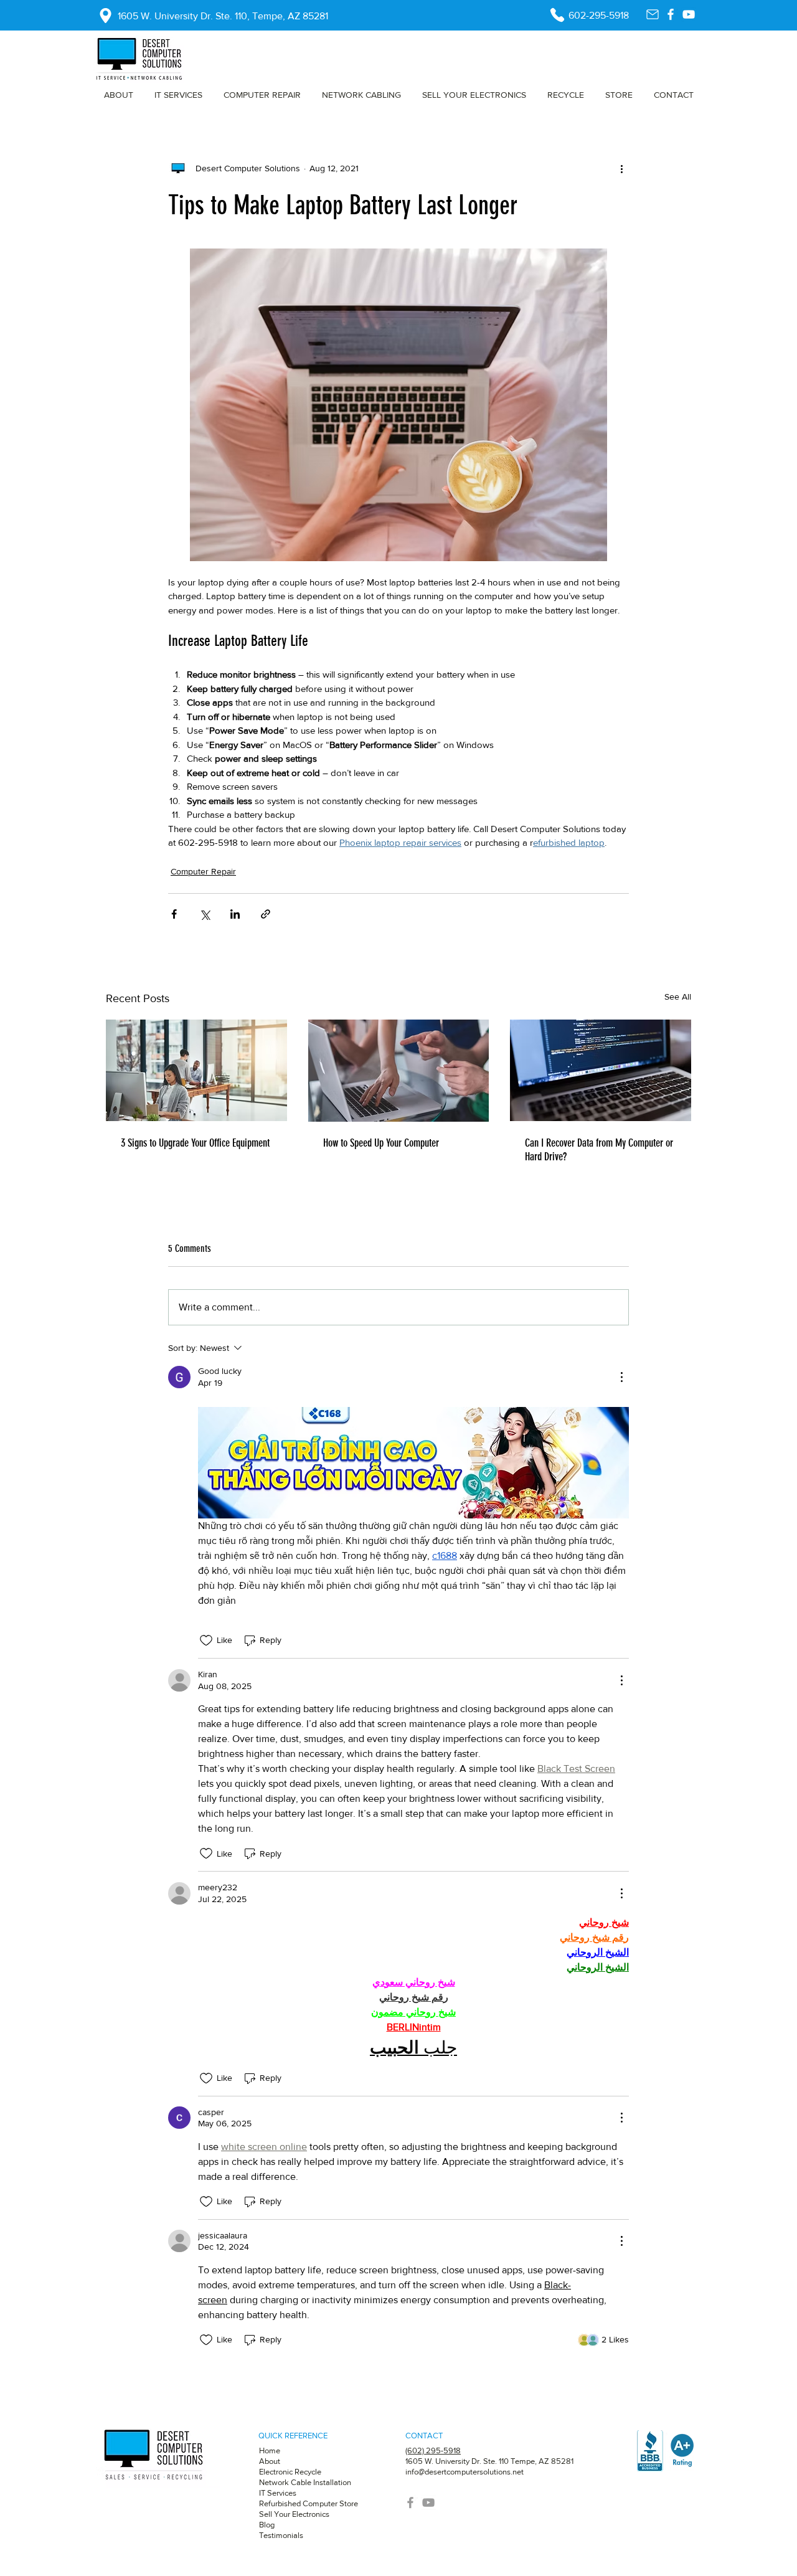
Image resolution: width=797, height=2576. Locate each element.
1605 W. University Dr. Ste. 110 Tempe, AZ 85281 (489, 2461)
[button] (262, 95)
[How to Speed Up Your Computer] (399, 1071)
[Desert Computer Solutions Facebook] (671, 14)
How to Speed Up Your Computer (381, 1143)
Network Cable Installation (305, 2482)
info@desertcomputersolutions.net (465, 2472)
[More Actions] (621, 1377)
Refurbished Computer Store (309, 2503)
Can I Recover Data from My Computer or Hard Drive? (599, 1150)
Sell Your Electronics (294, 2514)
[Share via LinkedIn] (235, 914)
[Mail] (653, 14)
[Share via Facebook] (174, 914)
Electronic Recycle (290, 2472)
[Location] (105, 16)
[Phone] (557, 15)
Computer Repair (203, 871)
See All (678, 997)
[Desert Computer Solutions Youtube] (689, 14)
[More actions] (621, 168)
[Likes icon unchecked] (206, 1641)
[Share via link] (266, 914)
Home (270, 2451)
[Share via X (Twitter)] (205, 914)
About (271, 2461)
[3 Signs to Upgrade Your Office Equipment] (196, 1070)
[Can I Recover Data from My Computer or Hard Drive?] (601, 1070)
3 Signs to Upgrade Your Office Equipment (195, 1143)
